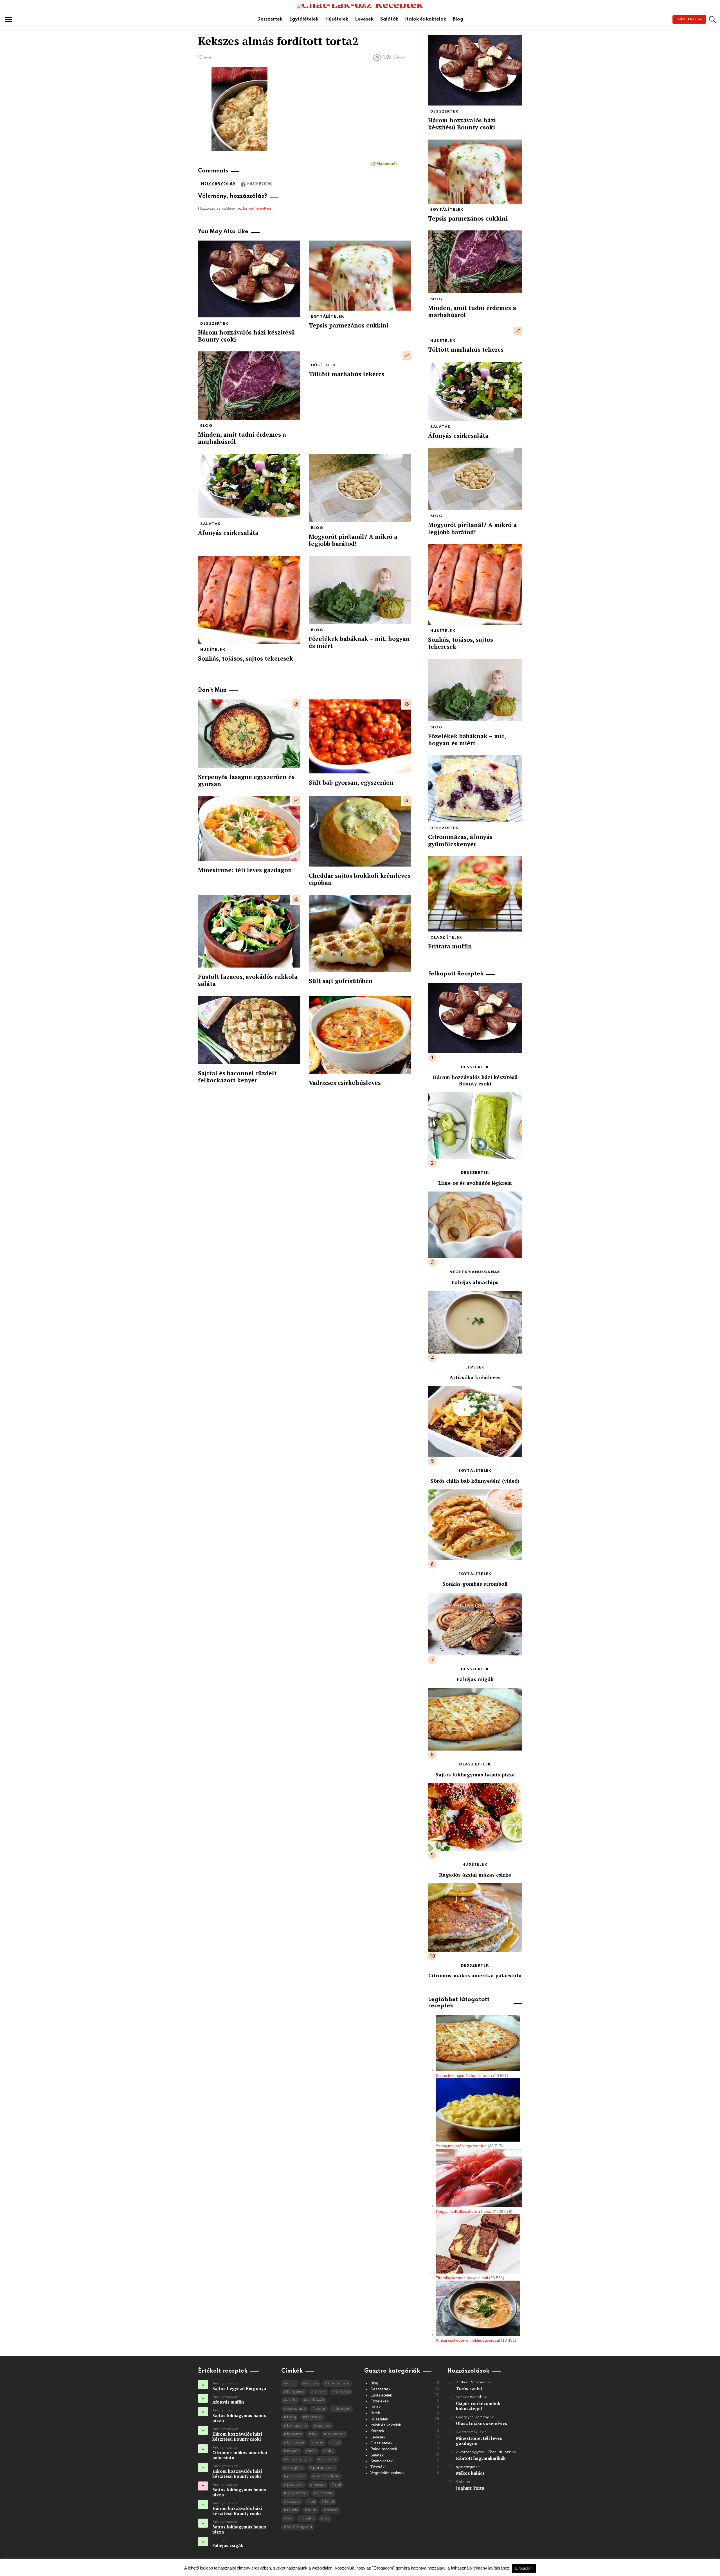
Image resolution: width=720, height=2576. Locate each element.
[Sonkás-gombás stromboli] (475, 1525)
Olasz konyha (299, 2459)
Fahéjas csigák (475, 1679)
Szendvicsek (405, 2461)
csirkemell (316, 2400)
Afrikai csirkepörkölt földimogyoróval (468, 2340)
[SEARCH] (712, 19)
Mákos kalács (470, 2473)
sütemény (325, 2493)
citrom (320, 2392)
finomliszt (314, 2417)
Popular (407, 800)
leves (319, 2443)
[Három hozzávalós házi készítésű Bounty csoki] (249, 279)
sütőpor (294, 2502)
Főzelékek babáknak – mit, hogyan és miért (359, 642)
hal (315, 2434)
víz (327, 2518)
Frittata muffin (450, 946)
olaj (330, 2451)
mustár (293, 2451)
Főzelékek (405, 2401)
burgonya (296, 2392)
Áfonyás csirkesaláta (228, 533)
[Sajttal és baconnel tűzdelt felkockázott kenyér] (249, 1030)
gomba (324, 2426)
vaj (290, 2518)
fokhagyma (297, 2426)
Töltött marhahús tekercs (346, 374)
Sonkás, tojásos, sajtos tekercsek (246, 658)
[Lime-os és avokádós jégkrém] (475, 1126)
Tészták (405, 2467)
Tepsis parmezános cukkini (349, 325)
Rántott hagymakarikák (481, 2458)
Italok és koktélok (426, 19)
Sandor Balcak (469, 2397)
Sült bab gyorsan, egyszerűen (351, 782)
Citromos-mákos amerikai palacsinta (475, 1975)
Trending (407, 356)
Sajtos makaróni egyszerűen (461, 2146)
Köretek (405, 2431)
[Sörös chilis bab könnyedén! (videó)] (475, 1422)
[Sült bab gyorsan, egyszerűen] (360, 737)
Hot (296, 704)
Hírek (405, 2413)
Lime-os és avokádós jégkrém (475, 1183)
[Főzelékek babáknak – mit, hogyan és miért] (360, 590)
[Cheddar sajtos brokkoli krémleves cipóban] (360, 831)
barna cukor (339, 2383)
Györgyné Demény (472, 2417)
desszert (343, 2409)
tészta (332, 2510)
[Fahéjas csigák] (475, 1624)
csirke (292, 2400)
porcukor (295, 2485)
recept (319, 2485)
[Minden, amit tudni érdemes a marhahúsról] (249, 385)
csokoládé (296, 2409)
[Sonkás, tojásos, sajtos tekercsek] (249, 600)
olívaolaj (329, 2459)
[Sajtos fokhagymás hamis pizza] (475, 1719)
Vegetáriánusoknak (475, 1272)
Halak (405, 2407)
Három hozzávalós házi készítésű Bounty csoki (246, 336)
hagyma (294, 2434)
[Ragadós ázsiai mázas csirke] (475, 1817)
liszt (337, 2443)
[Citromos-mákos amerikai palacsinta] (475, 1917)
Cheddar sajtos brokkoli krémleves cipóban (360, 879)
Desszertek (270, 19)
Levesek (364, 19)
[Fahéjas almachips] (475, 1225)
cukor (321, 2409)
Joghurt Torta (470, 2488)
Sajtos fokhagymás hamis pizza (475, 1774)
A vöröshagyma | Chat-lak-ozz (483, 2452)
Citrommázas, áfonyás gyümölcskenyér (460, 840)
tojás (312, 2510)
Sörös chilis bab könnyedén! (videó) (475, 1481)
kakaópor (336, 2434)
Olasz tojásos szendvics (481, 2423)
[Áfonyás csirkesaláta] (249, 486)
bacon (312, 2383)
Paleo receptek (405, 2449)
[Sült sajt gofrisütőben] (360, 933)
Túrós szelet (469, 2388)
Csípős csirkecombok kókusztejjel (478, 2406)
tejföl (329, 2502)
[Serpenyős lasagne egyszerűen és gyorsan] (249, 734)
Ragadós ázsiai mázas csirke (475, 1875)
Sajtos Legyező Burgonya (239, 2388)
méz (313, 2451)
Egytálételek (304, 19)
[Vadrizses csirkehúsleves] (360, 1035)
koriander (296, 2443)
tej (313, 2502)
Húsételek (337, 19)
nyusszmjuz (465, 2467)
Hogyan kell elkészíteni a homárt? (466, 2211)
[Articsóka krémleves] (475, 1322)
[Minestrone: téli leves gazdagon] (249, 829)
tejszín (292, 2510)
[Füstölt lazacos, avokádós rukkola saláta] (249, 931)
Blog (458, 19)
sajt (338, 2485)
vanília (308, 2518)
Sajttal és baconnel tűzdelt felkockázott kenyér (237, 1077)
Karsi (217, 2540)
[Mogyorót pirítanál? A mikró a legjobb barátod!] (360, 488)
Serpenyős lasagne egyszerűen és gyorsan (246, 780)
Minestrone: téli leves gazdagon (245, 870)
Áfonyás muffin (228, 2402)
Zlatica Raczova (471, 2382)
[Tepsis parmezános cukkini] (360, 276)
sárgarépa (297, 2493)
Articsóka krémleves (475, 1377)
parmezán (296, 2476)
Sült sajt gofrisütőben (341, 981)
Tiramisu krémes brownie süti (462, 2278)
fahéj (292, 2417)
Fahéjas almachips (475, 1282)
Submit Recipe (689, 19)
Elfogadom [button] (524, 2568)
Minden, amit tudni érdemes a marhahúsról (242, 438)
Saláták (389, 19)
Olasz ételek (446, 938)
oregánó (295, 2468)
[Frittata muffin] (475, 894)
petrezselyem (327, 2476)
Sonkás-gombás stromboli (475, 1584)
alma (292, 2383)
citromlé (343, 2392)
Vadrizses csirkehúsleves (345, 1083)
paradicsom (324, 2468)
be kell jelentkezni (259, 208)
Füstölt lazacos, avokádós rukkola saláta (248, 980)
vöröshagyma (300, 2527)
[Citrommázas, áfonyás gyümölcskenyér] (475, 789)
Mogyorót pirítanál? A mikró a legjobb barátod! (353, 540)
